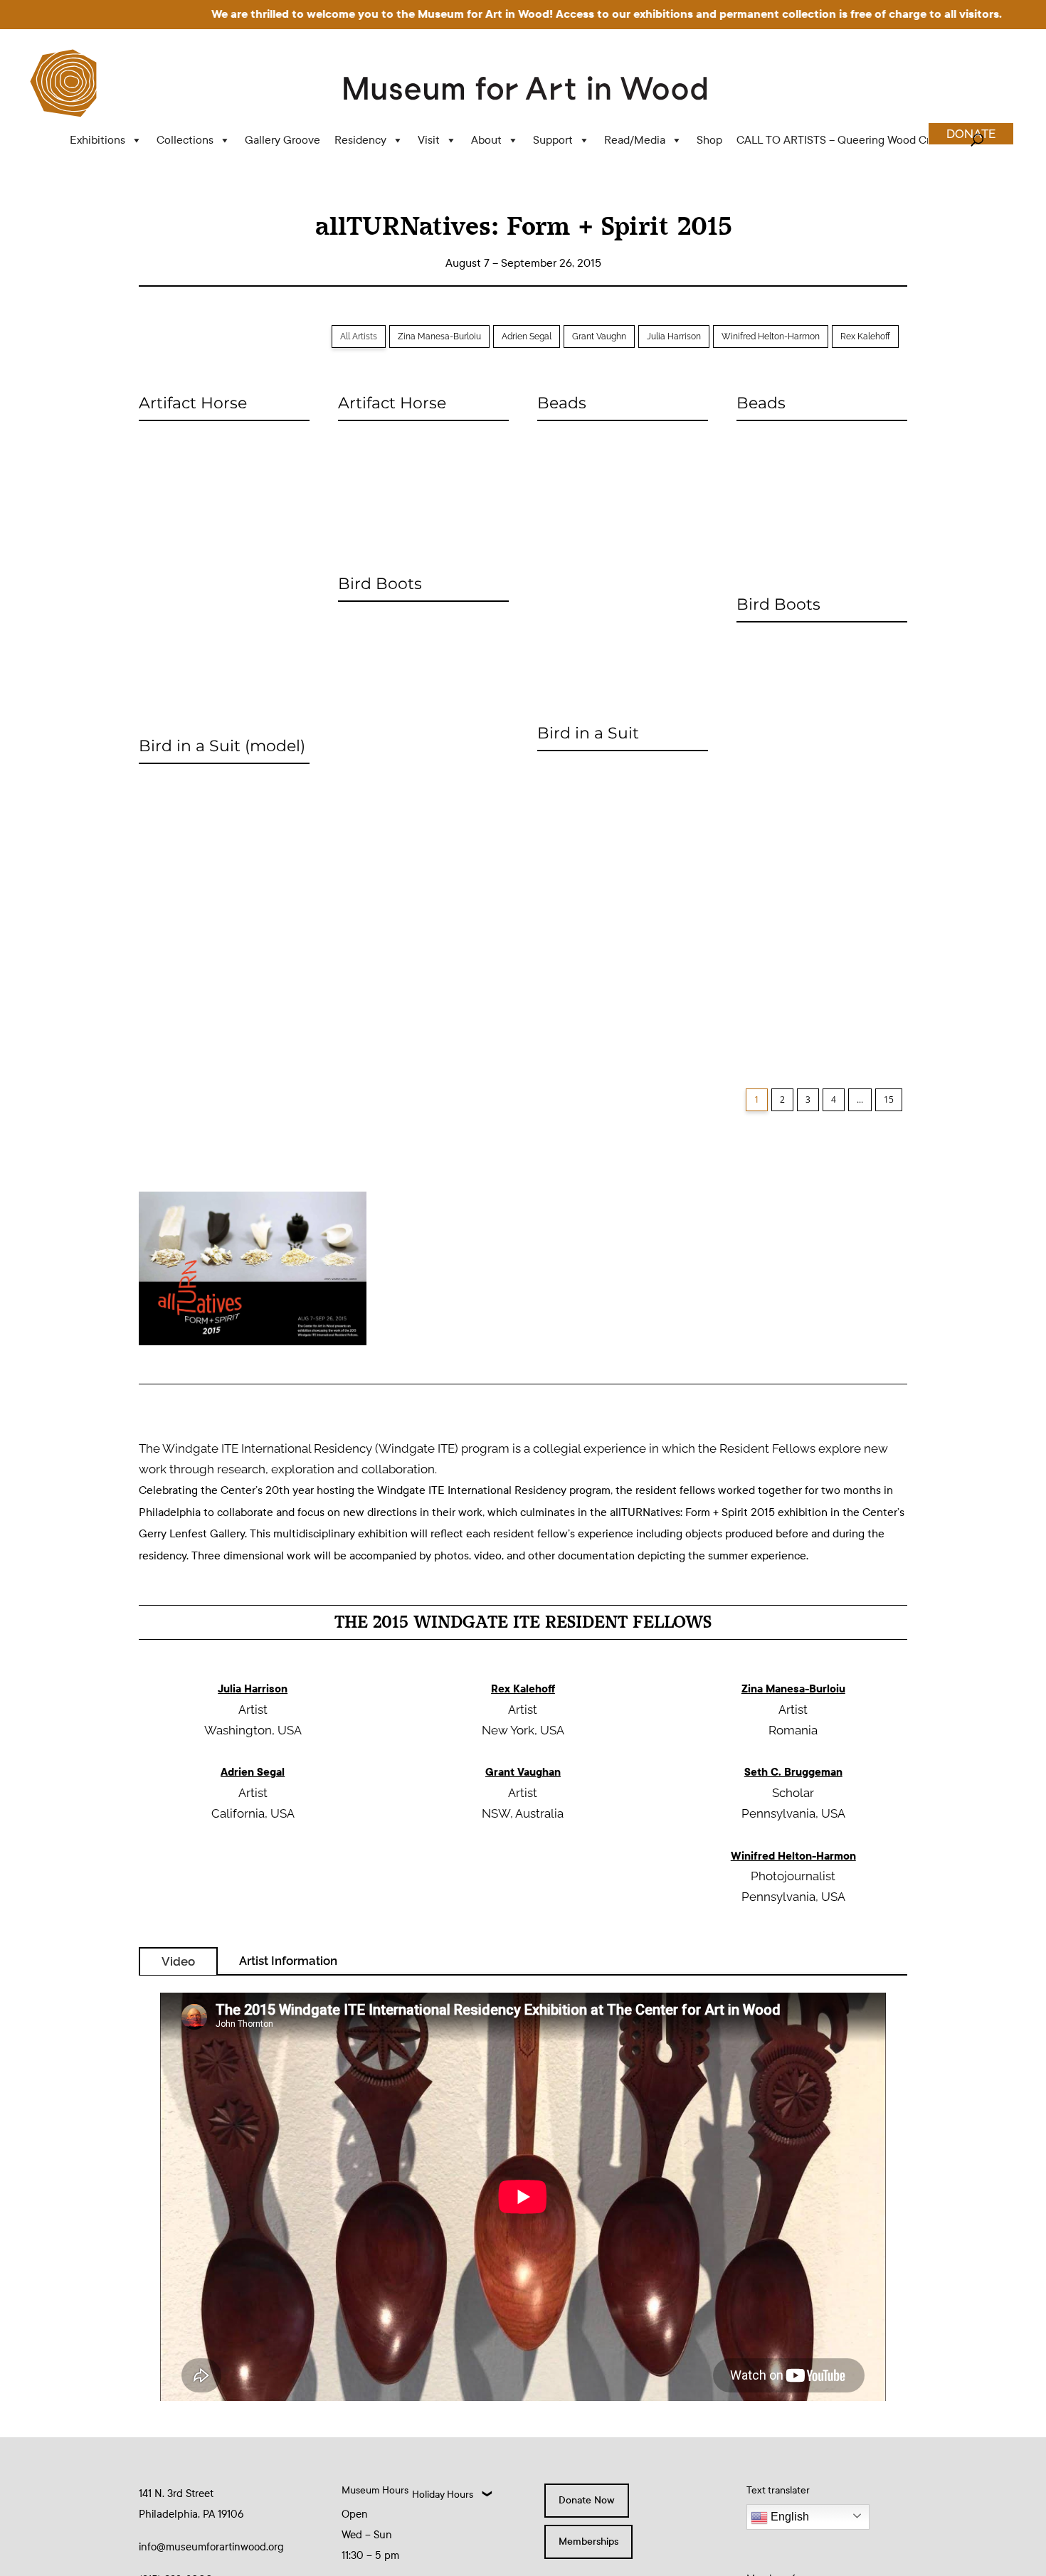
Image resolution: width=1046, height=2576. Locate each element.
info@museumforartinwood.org (211, 2547)
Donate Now (587, 2500)
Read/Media (635, 140)
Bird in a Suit (588, 733)
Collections (185, 140)
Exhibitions (97, 140)
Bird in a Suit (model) (222, 746)
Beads (562, 403)
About (486, 140)
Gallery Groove (282, 140)
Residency (360, 140)
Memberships (588, 2541)
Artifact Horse (193, 403)
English (788, 2517)
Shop (709, 140)
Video (178, 1961)
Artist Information (288, 1961)
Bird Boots (380, 584)
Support (553, 140)
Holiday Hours (443, 2495)
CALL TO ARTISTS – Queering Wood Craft (840, 140)
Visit (429, 140)
